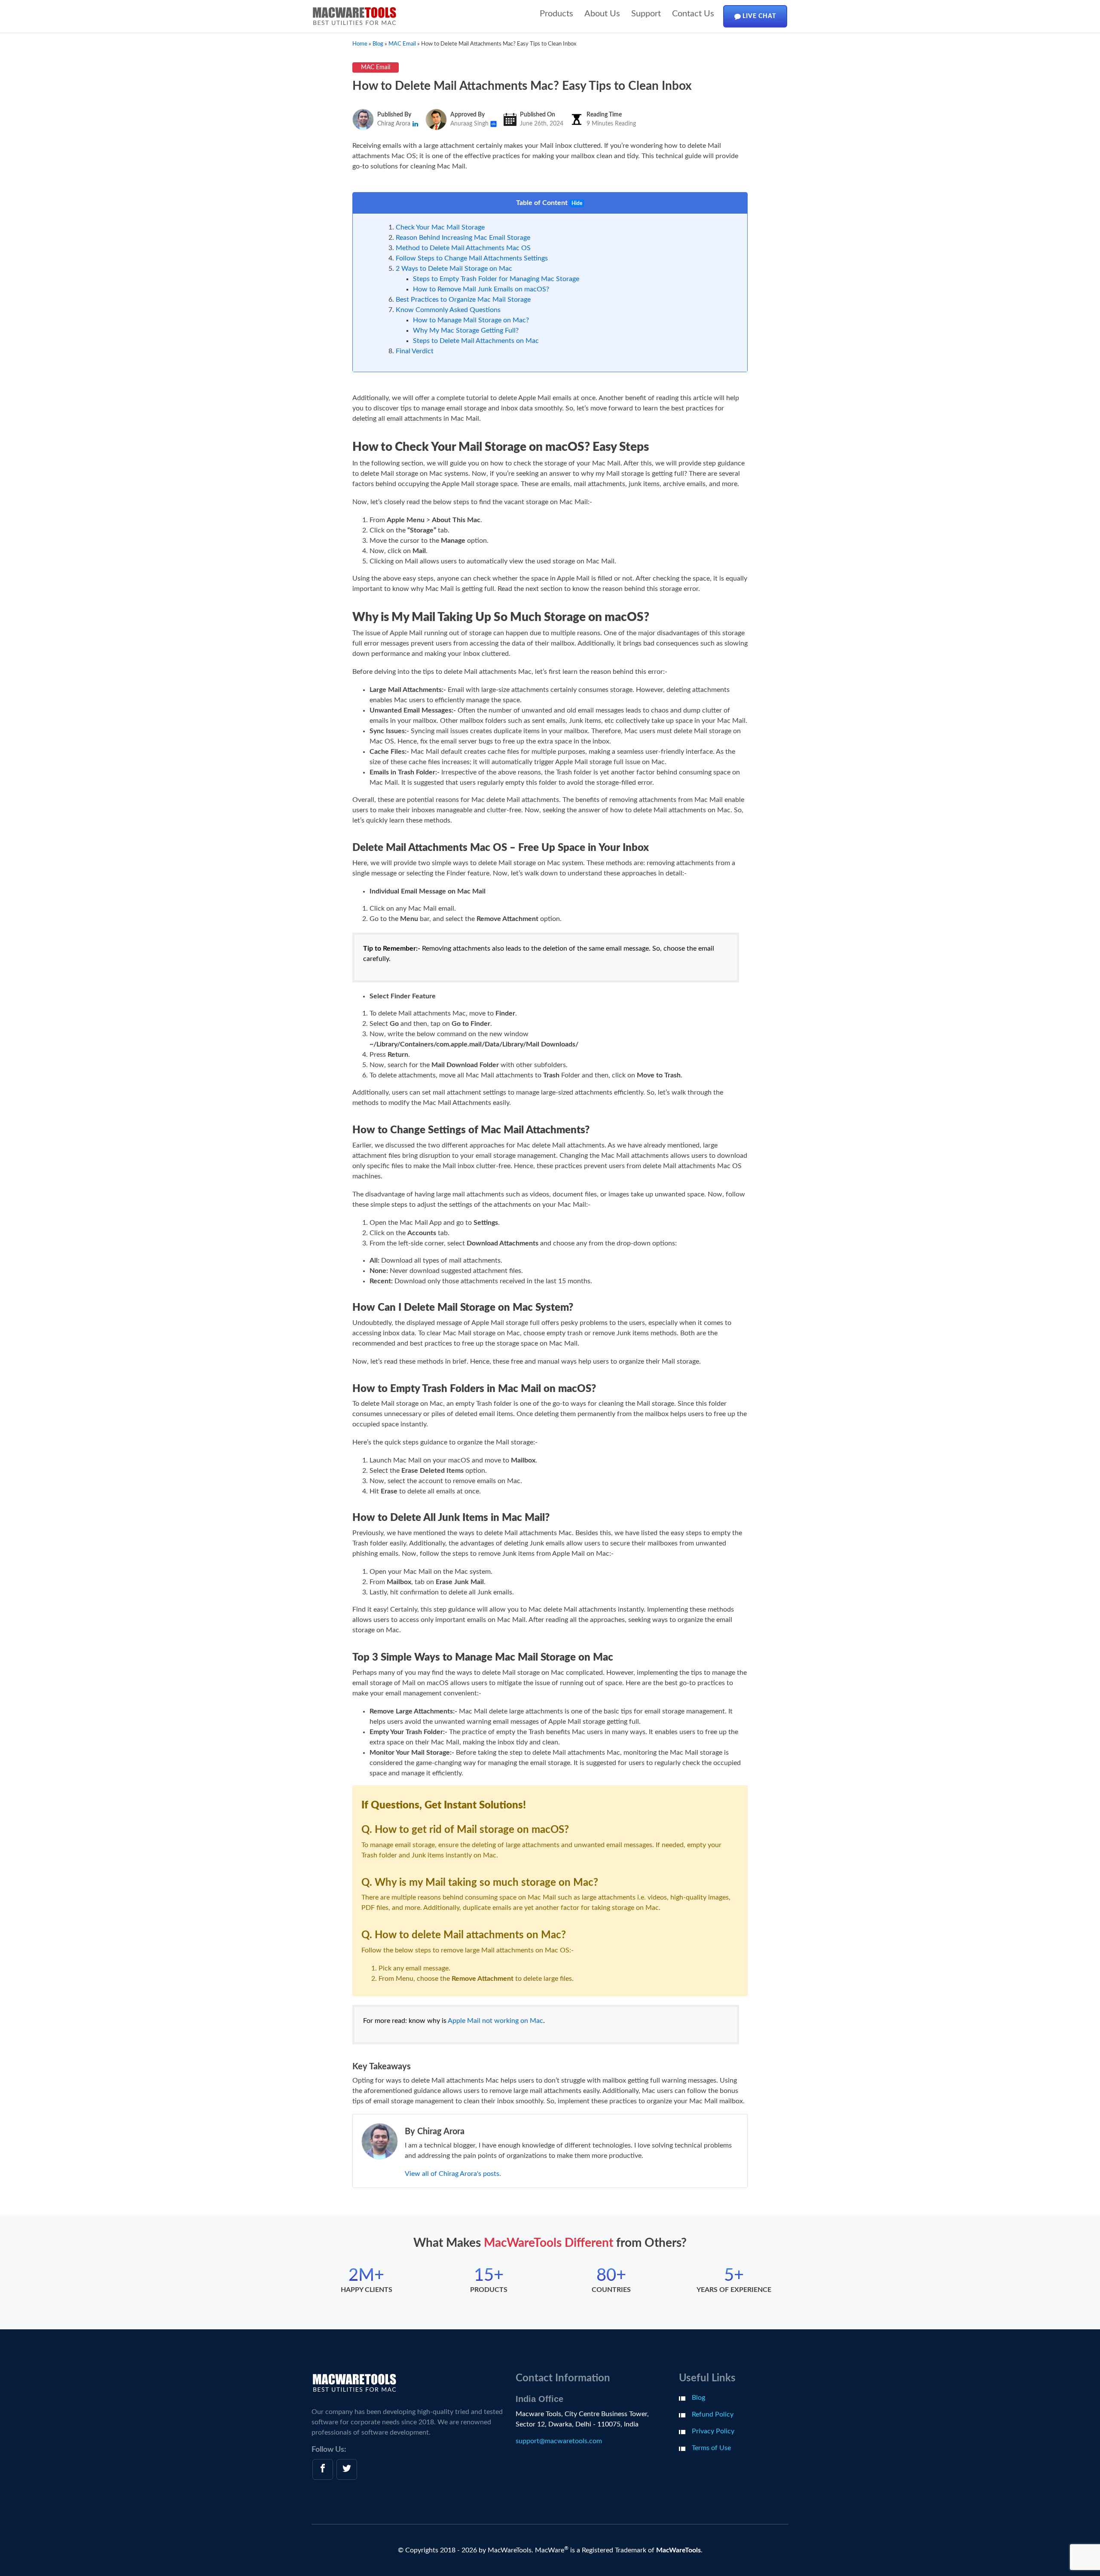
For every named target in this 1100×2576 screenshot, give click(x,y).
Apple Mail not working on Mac (495, 2021)
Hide (577, 203)
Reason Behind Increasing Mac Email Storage (463, 238)
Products (556, 14)
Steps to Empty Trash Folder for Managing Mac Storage (496, 279)
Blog (698, 2398)
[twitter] (347, 2469)
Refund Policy (713, 2414)
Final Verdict (415, 351)
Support (646, 14)
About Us (602, 14)
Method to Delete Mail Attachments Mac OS (463, 248)
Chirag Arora (395, 124)
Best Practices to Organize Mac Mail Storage (463, 300)
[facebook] (323, 2469)
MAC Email (376, 67)
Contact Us (693, 14)
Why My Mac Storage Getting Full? (466, 330)
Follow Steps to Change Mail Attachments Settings (472, 258)
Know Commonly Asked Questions (448, 310)
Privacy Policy (713, 2431)
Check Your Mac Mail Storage (440, 227)
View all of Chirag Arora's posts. (453, 2174)
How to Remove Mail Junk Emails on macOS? (481, 289)
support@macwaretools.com (559, 2441)
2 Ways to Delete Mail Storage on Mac (454, 269)
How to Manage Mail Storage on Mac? (471, 320)
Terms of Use (711, 2448)
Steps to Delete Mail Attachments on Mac (476, 341)
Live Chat (758, 16)
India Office (539, 2399)
